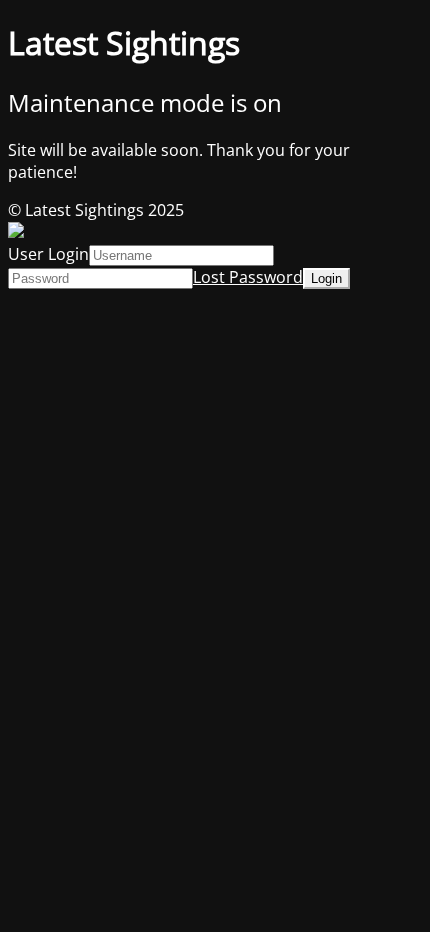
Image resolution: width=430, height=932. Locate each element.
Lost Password (248, 277)
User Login (48, 254)
